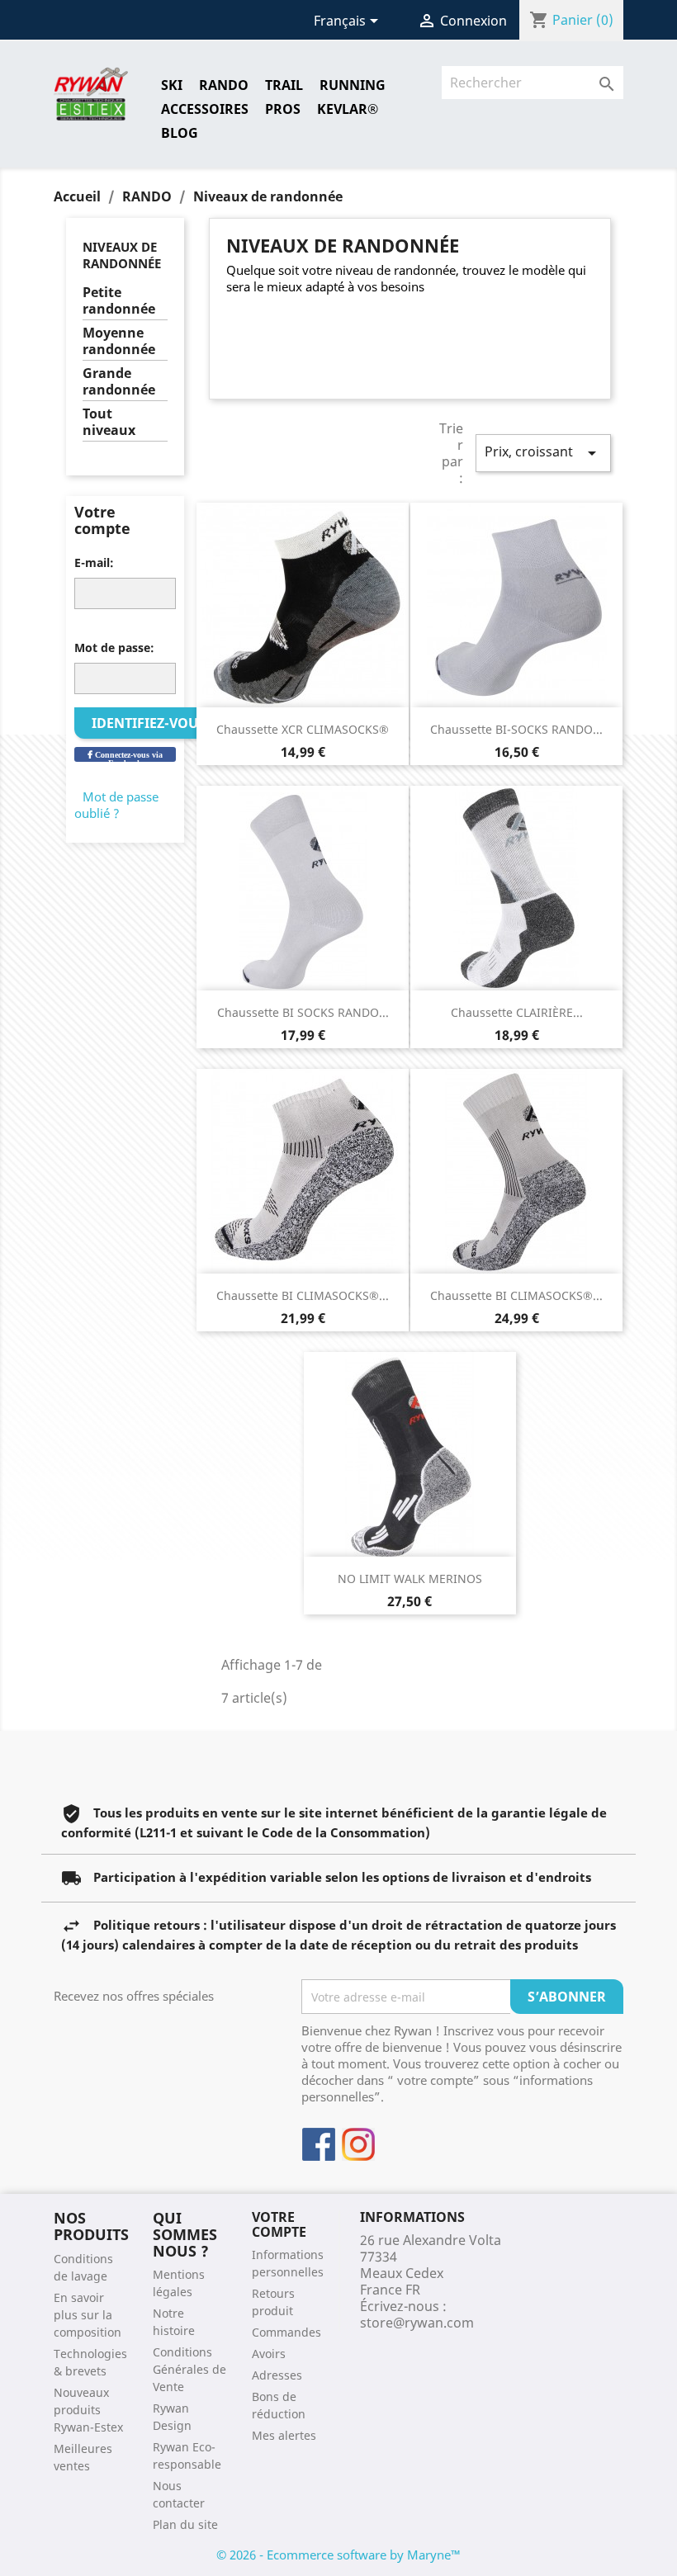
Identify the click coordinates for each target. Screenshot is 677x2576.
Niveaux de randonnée (122, 255)
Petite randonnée (119, 301)
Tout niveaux (109, 422)
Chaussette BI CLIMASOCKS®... (303, 1295)
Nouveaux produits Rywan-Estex (88, 2410)
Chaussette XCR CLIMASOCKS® (303, 729)
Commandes (286, 2332)
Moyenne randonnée (119, 341)
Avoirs (269, 2354)
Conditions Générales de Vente (189, 2369)
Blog (180, 133)
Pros (283, 109)
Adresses (277, 2375)
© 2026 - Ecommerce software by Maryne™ (338, 2555)
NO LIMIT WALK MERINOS (410, 1579)
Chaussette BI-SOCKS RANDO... (516, 729)
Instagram (358, 2144)
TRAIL (284, 85)
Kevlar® (348, 109)
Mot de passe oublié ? (116, 805)
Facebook (319, 2144)
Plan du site (185, 2524)
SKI (172, 85)
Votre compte (279, 2224)
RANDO (224, 85)
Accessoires (205, 109)
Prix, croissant (543, 453)
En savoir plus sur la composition (88, 2315)
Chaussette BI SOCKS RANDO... (303, 1012)
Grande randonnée (119, 382)
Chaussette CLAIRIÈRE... (517, 1012)
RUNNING (353, 85)
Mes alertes (284, 2435)
